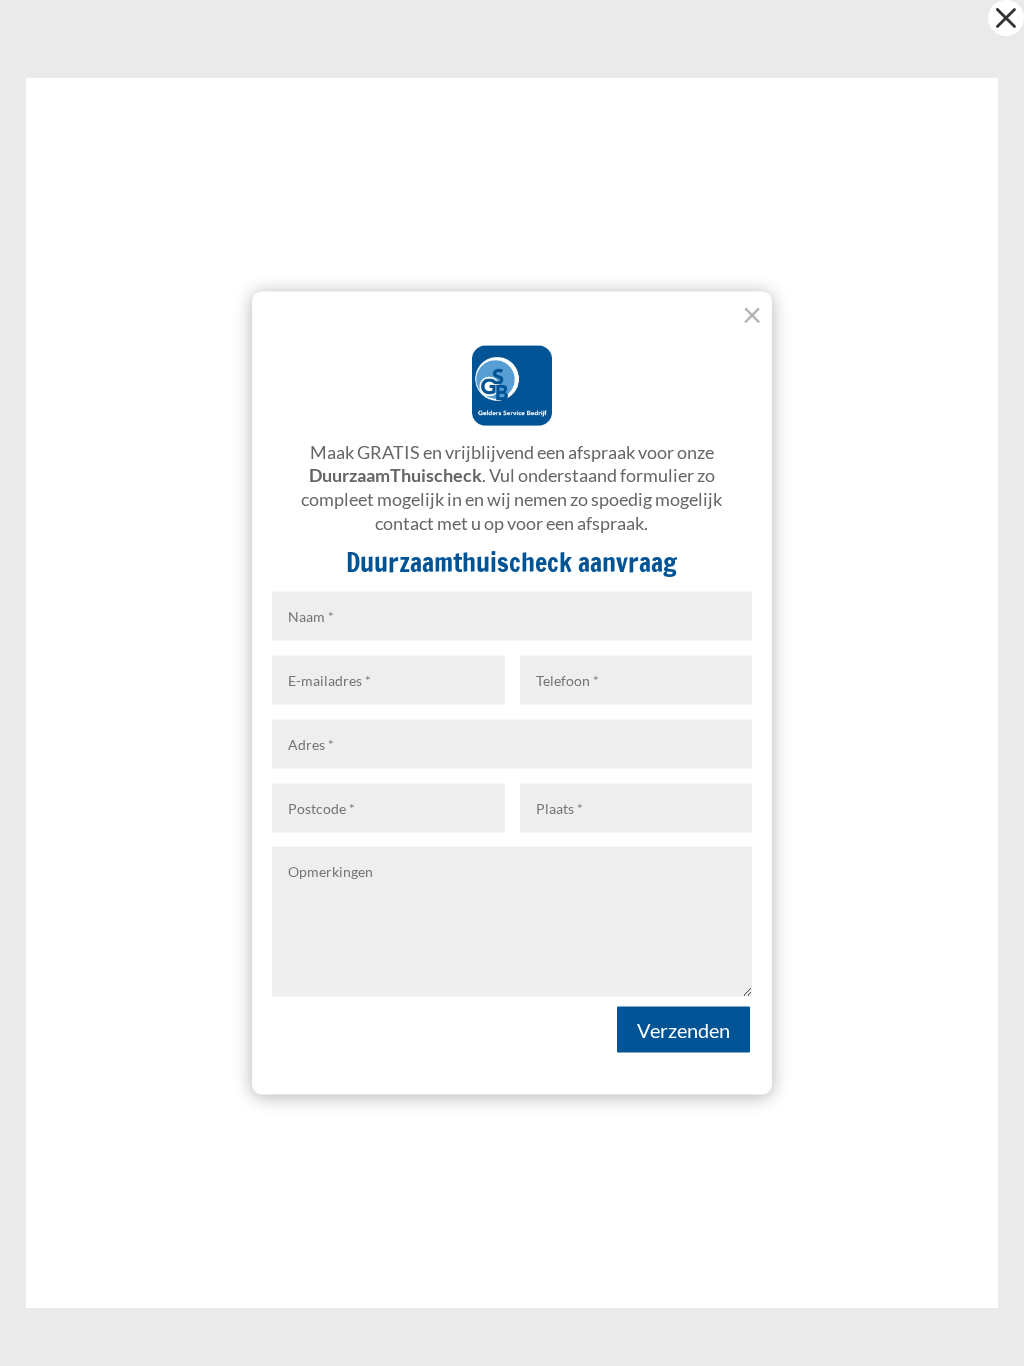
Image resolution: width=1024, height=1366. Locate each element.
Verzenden (683, 1029)
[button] (1006, 18)
